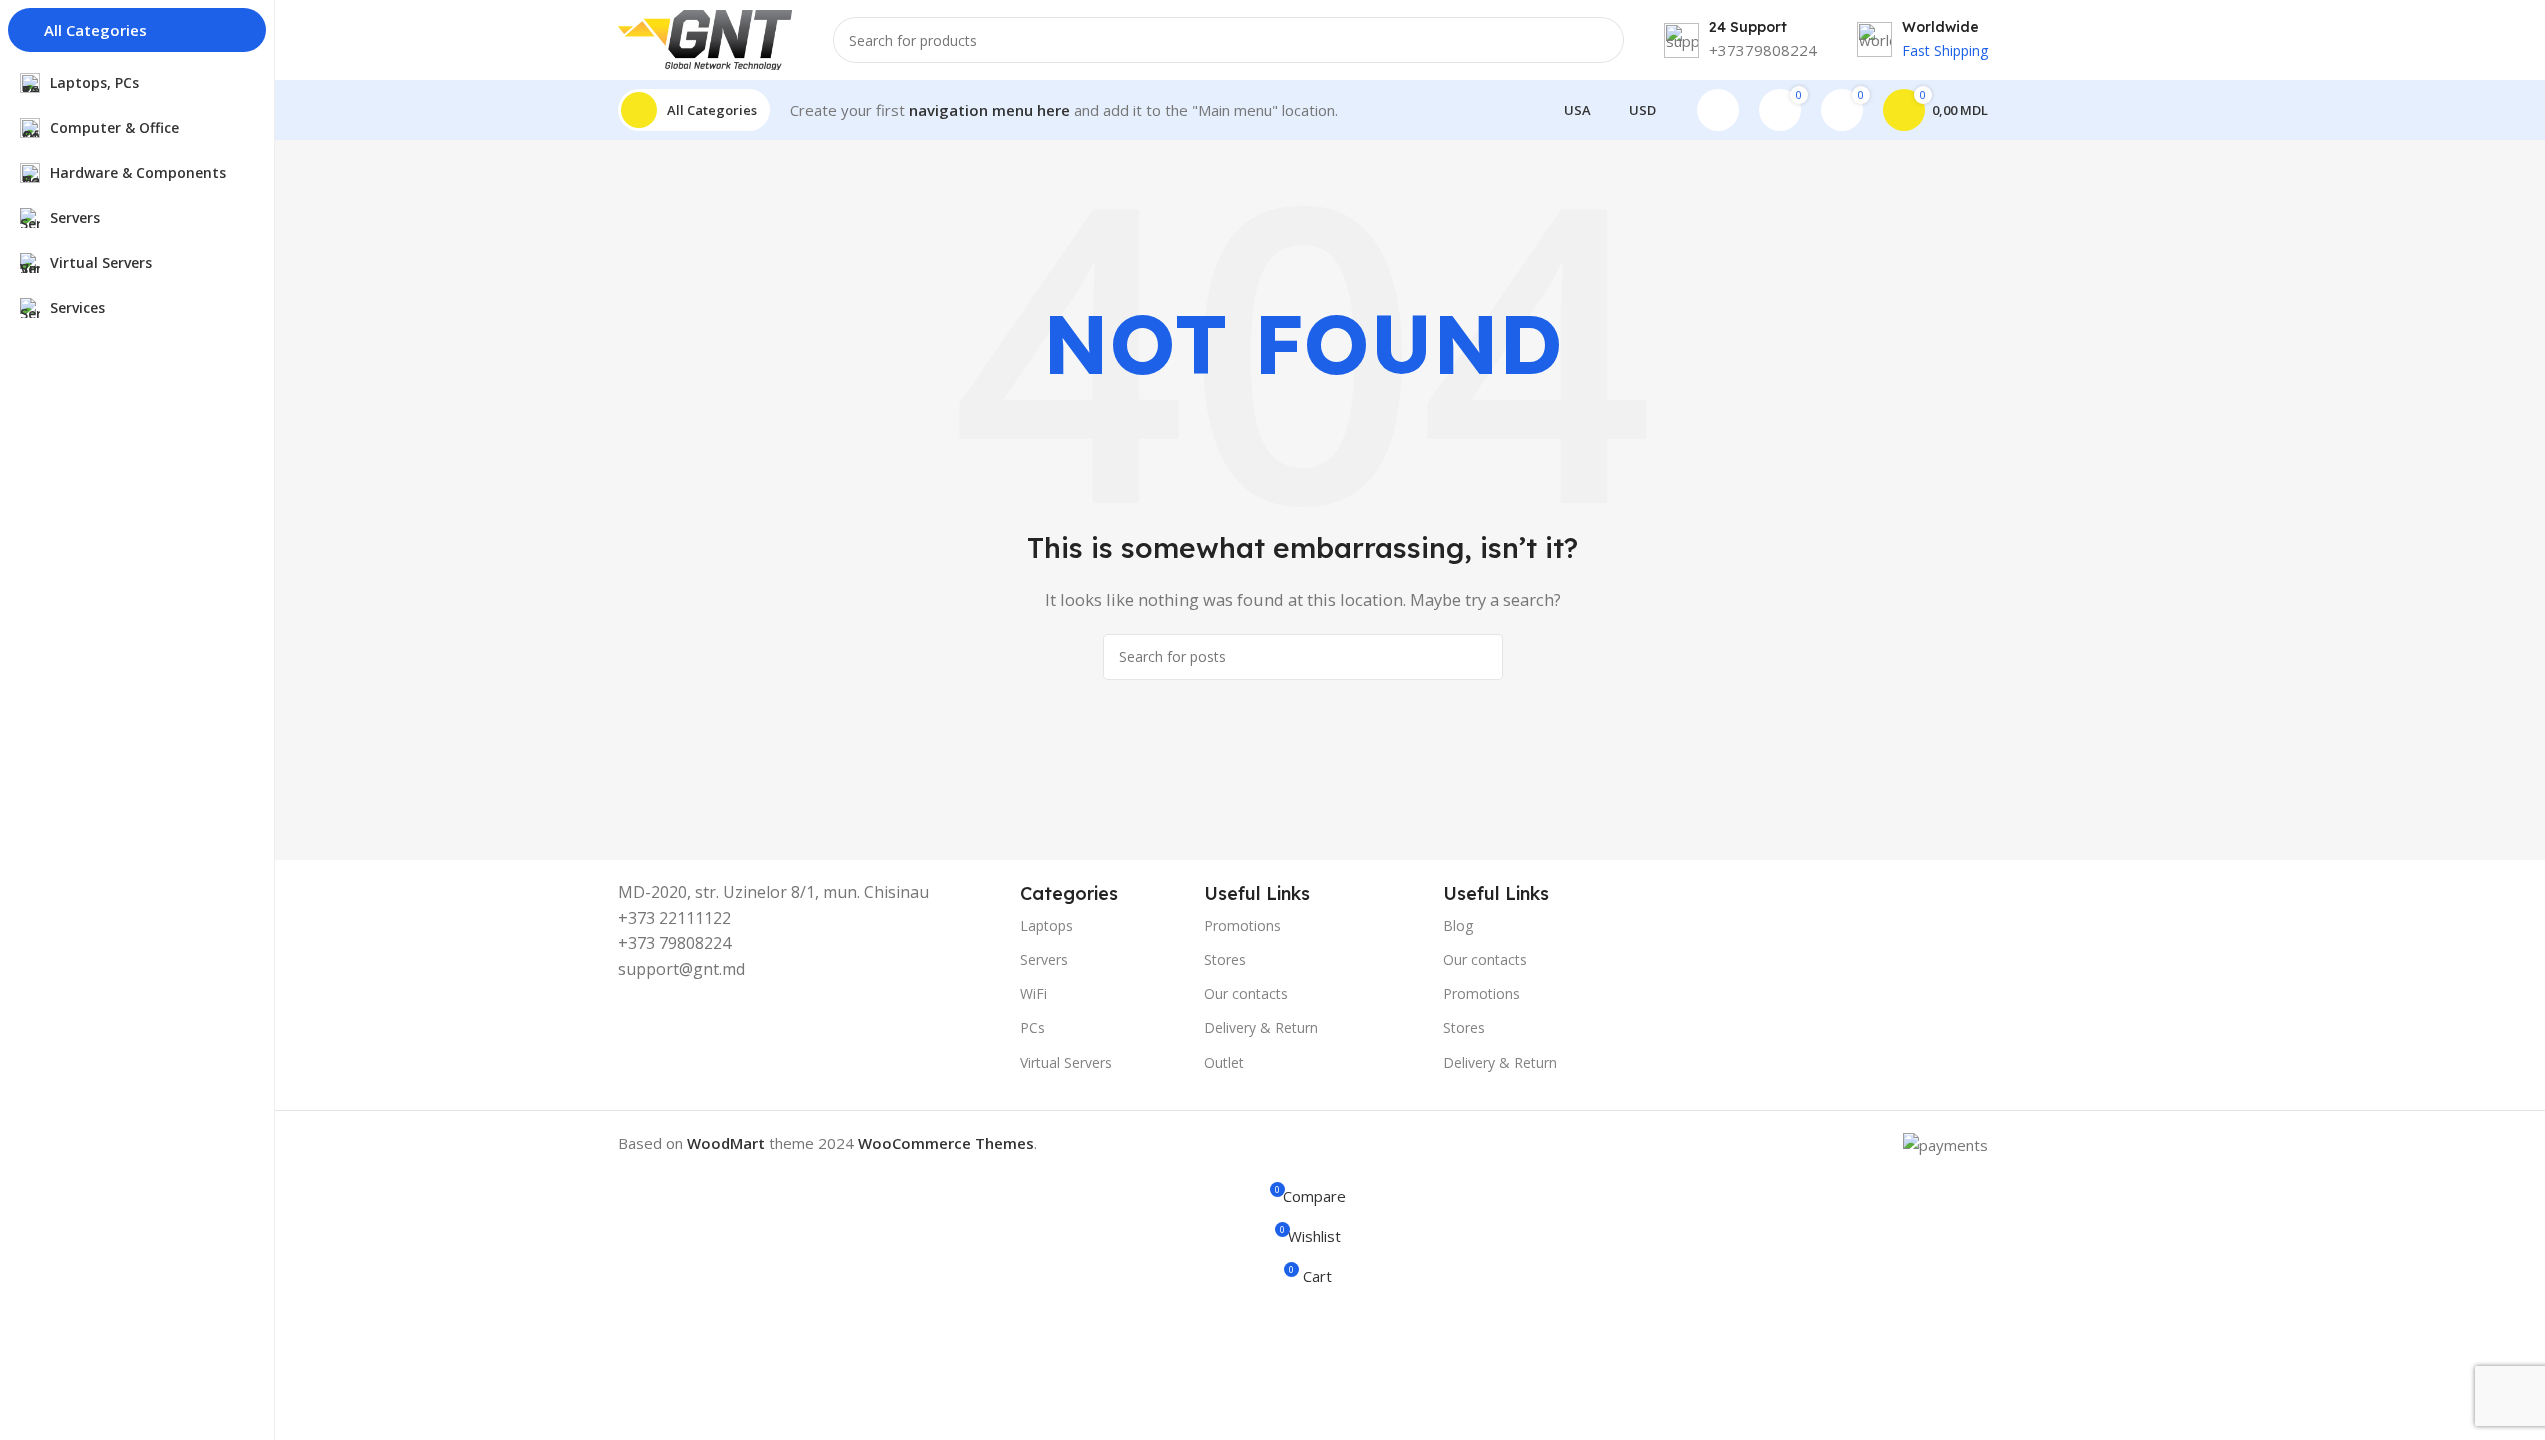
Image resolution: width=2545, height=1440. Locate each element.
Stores (1225, 959)
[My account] (1718, 110)
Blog (1458, 925)
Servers (1044, 959)
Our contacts (1246, 993)
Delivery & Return (1261, 1027)
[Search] (1601, 40)
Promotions (1242, 925)
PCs (1032, 1027)
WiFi (1033, 993)
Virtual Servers (1066, 1062)
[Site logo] (705, 38)
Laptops (1046, 925)
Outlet (1224, 1062)
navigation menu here (989, 110)
